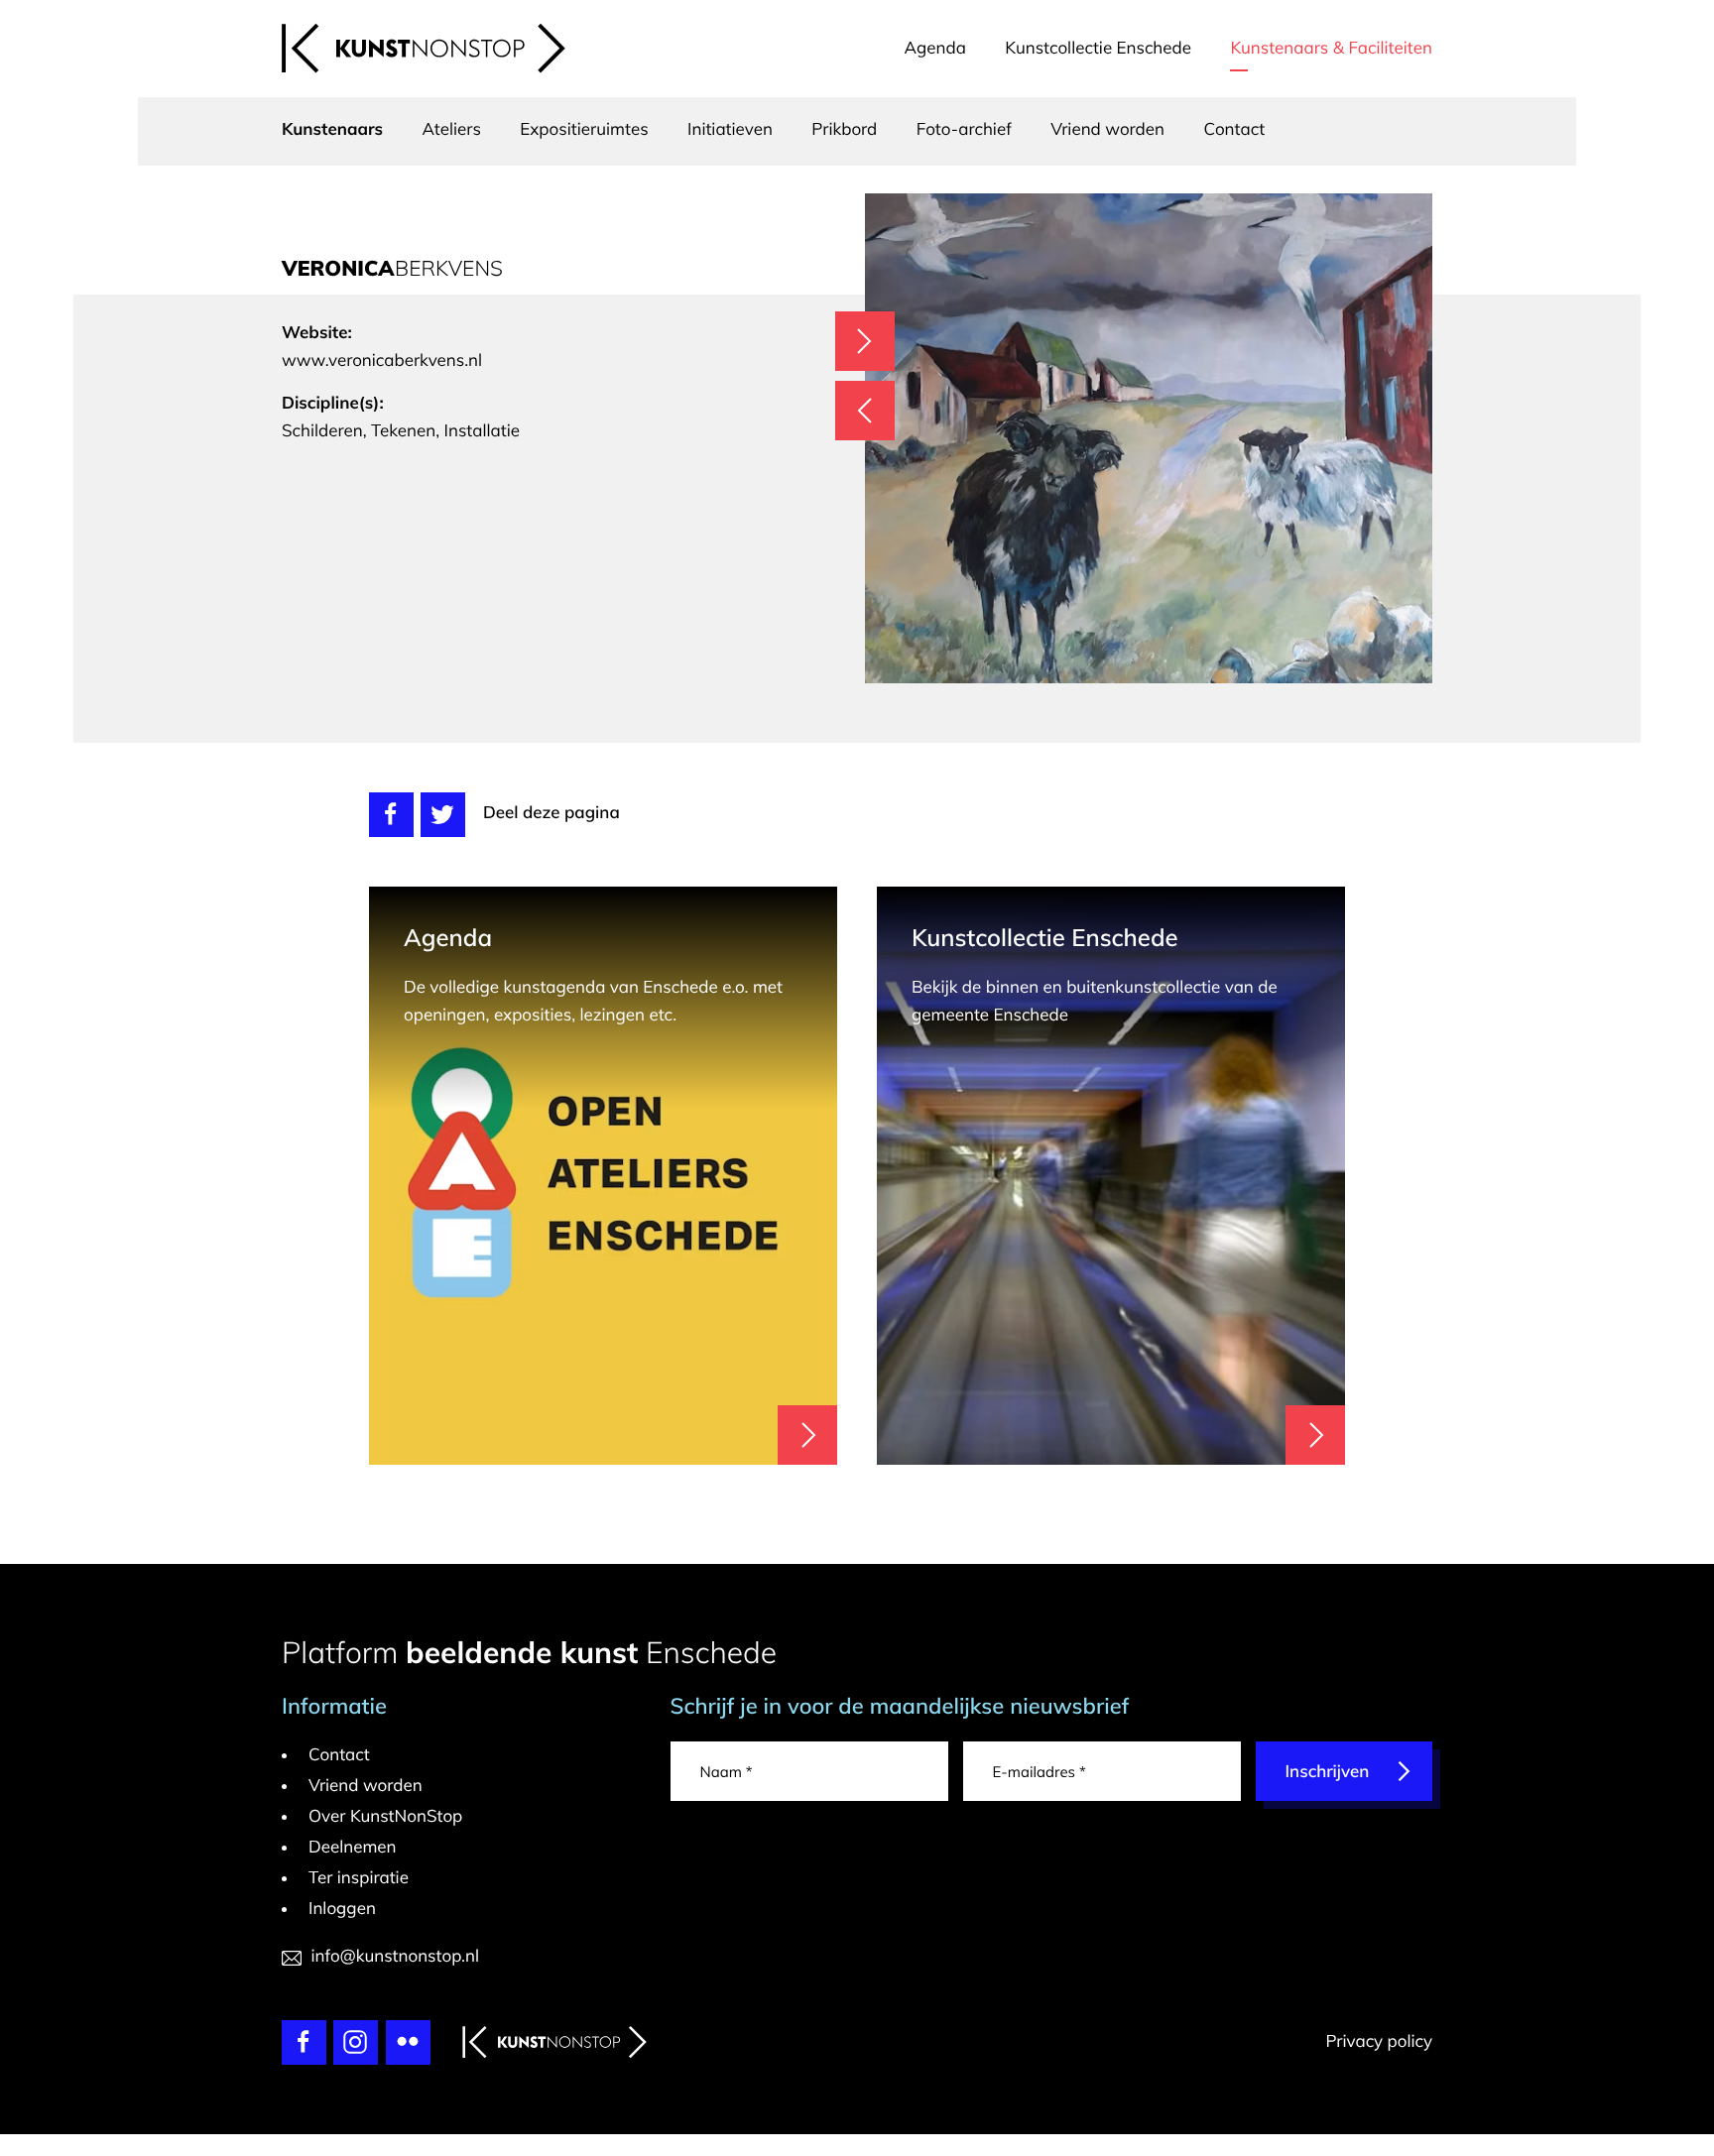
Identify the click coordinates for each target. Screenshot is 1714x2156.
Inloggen (342, 1909)
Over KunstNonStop (385, 1816)
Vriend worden (1107, 129)
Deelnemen (353, 1847)
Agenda (935, 48)
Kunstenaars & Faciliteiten (1331, 48)
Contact (1234, 129)
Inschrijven (1328, 1772)
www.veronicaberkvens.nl (382, 360)
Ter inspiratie (359, 1878)
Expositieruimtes (584, 129)
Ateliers (452, 129)
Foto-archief (964, 129)
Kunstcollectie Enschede (1098, 48)
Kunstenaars (332, 129)
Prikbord (844, 129)
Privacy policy (1379, 2041)
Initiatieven (730, 129)
